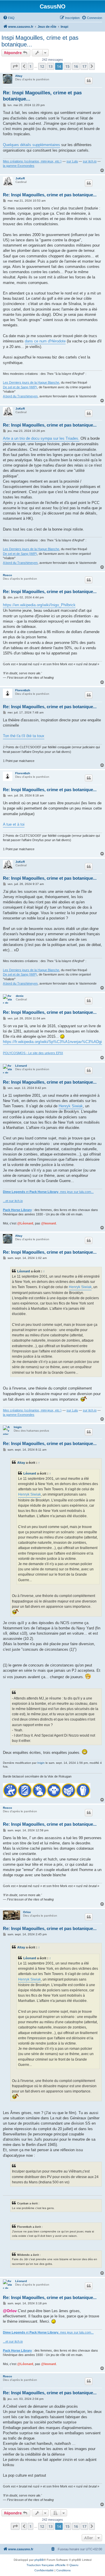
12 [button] (42, 66)
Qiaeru (74, 2565)
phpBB (39, 2560)
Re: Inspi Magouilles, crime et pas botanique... (42, 96)
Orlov (27, 1912)
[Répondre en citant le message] (89, 81)
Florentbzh (23, 690)
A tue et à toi (14, 824)
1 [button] (30, 66)
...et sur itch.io (13, 1201)
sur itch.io (90, 161)
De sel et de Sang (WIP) (20, 387)
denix (20, 996)
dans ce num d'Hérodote (45, 341)
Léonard (21, 1066)
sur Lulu (72, 161)
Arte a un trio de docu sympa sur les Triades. (41, 438)
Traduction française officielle (46, 2565)
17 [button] (84, 66)
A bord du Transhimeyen (20, 396)
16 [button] (76, 66)
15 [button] (67, 66)
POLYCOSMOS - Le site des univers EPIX (33, 1053)
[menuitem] (9, 18)
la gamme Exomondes (19, 166)
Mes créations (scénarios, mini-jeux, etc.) (32, 161)
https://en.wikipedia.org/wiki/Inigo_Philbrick (39, 605)
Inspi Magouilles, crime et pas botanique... (40, 41)
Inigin (18, 1427)
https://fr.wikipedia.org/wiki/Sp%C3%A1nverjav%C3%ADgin (53, 1042)
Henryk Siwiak (71, 1106)
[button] (15, 66)
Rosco (7, 575)
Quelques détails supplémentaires (32, 145)
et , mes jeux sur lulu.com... (48, 1192)
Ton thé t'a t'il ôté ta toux (24, 736)
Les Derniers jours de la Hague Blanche (31, 382)
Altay (19, 76)
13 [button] (50, 66)
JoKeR (20, 178)
